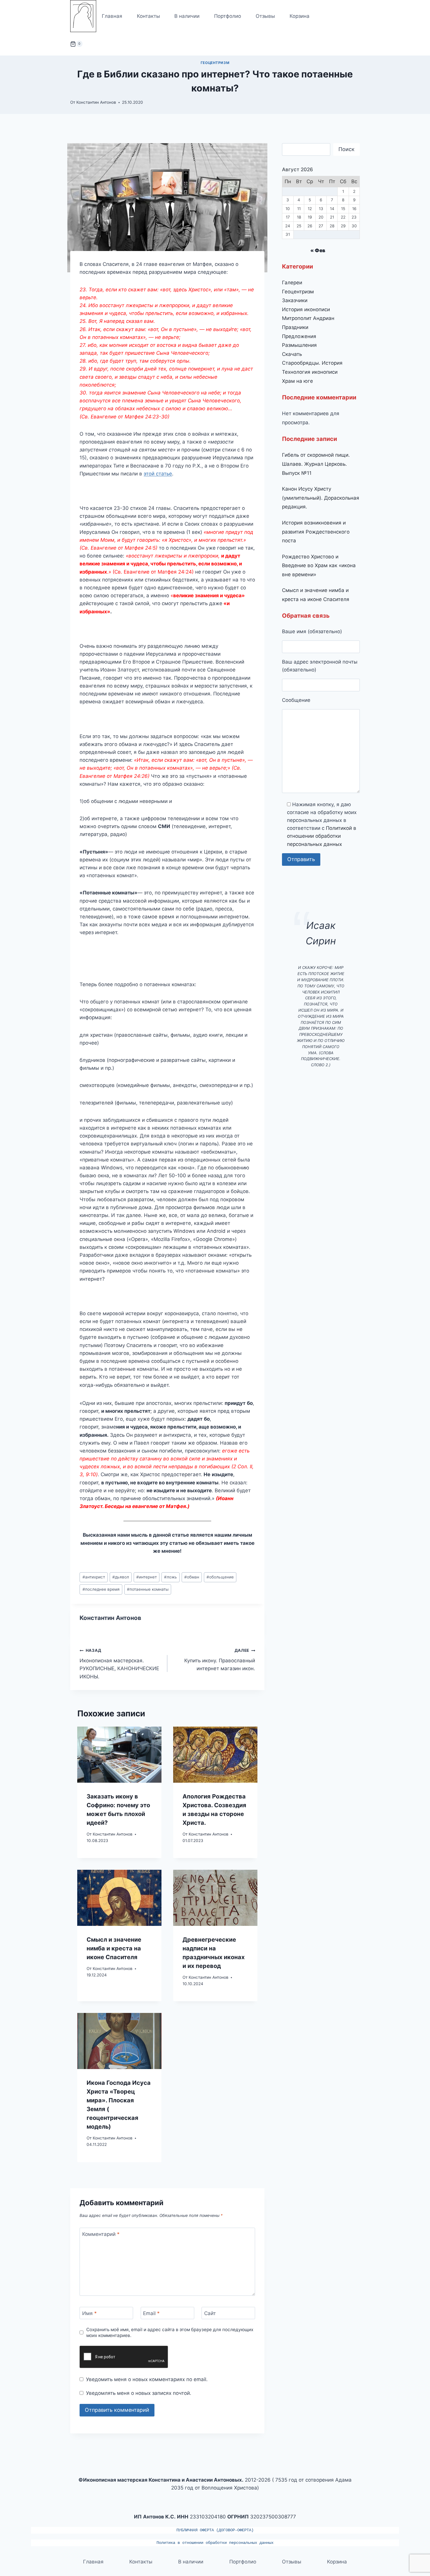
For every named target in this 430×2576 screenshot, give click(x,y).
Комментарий (101, 2234)
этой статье (158, 474)
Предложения (299, 336)
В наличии (187, 16)
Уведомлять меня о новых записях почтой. (139, 2393)
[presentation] (119, 1755)
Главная (112, 16)
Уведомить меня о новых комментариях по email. (147, 2379)
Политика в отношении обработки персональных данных (215, 2543)
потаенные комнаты (148, 1589)
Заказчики (295, 300)
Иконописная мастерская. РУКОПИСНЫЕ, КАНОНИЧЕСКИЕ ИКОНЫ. (119, 1664)
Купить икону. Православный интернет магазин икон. (220, 1660)
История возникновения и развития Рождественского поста (316, 532)
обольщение (220, 1577)
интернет (147, 1577)
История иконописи (306, 309)
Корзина (300, 16)
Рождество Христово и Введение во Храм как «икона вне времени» (319, 566)
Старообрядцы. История (312, 363)
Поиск (346, 149)
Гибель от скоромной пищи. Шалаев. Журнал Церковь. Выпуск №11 (316, 464)
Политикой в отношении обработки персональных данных (322, 836)
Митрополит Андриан (308, 318)
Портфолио (228, 16)
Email (151, 2313)
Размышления (299, 345)
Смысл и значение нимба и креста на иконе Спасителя (114, 1948)
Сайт (210, 2313)
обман (192, 1577)
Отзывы (265, 16)
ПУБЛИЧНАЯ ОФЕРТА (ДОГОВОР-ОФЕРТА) (215, 2530)
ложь (171, 1577)
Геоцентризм (215, 63)
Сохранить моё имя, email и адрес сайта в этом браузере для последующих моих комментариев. (170, 2332)
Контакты (148, 16)
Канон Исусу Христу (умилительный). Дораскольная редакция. (321, 498)
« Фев (318, 250)
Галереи (292, 283)
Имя (90, 2313)
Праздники (295, 327)
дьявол (121, 1577)
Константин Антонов (96, 102)
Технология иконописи (310, 372)
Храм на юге (297, 381)
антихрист (94, 1577)
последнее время (101, 1589)
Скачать (292, 354)
